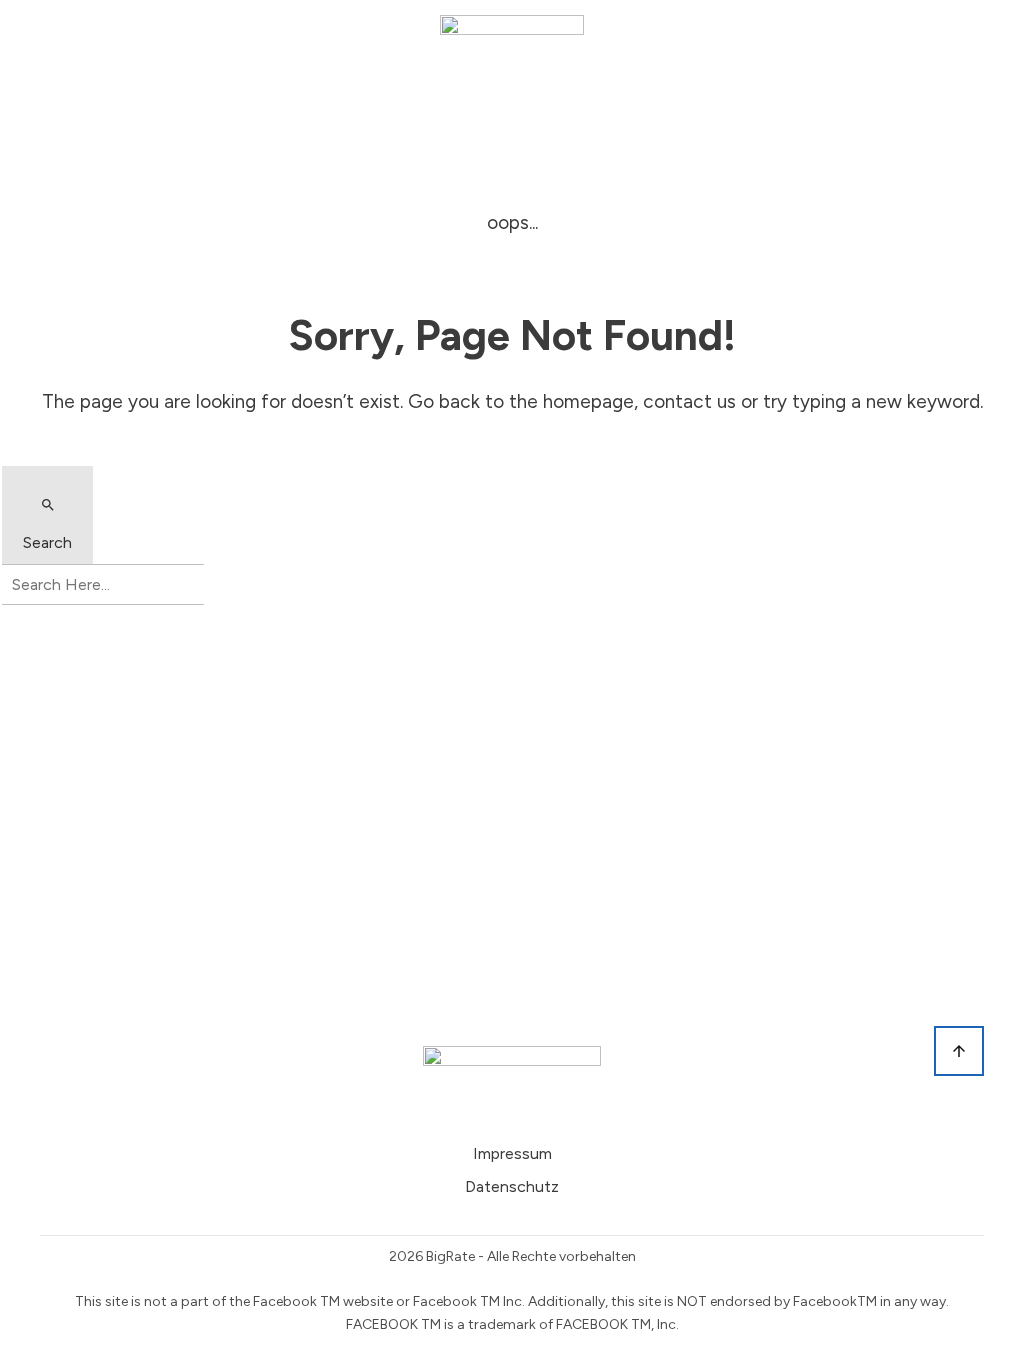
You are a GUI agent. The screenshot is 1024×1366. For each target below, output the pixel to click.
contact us (689, 401)
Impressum (512, 1153)
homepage (588, 401)
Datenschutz (512, 1186)
